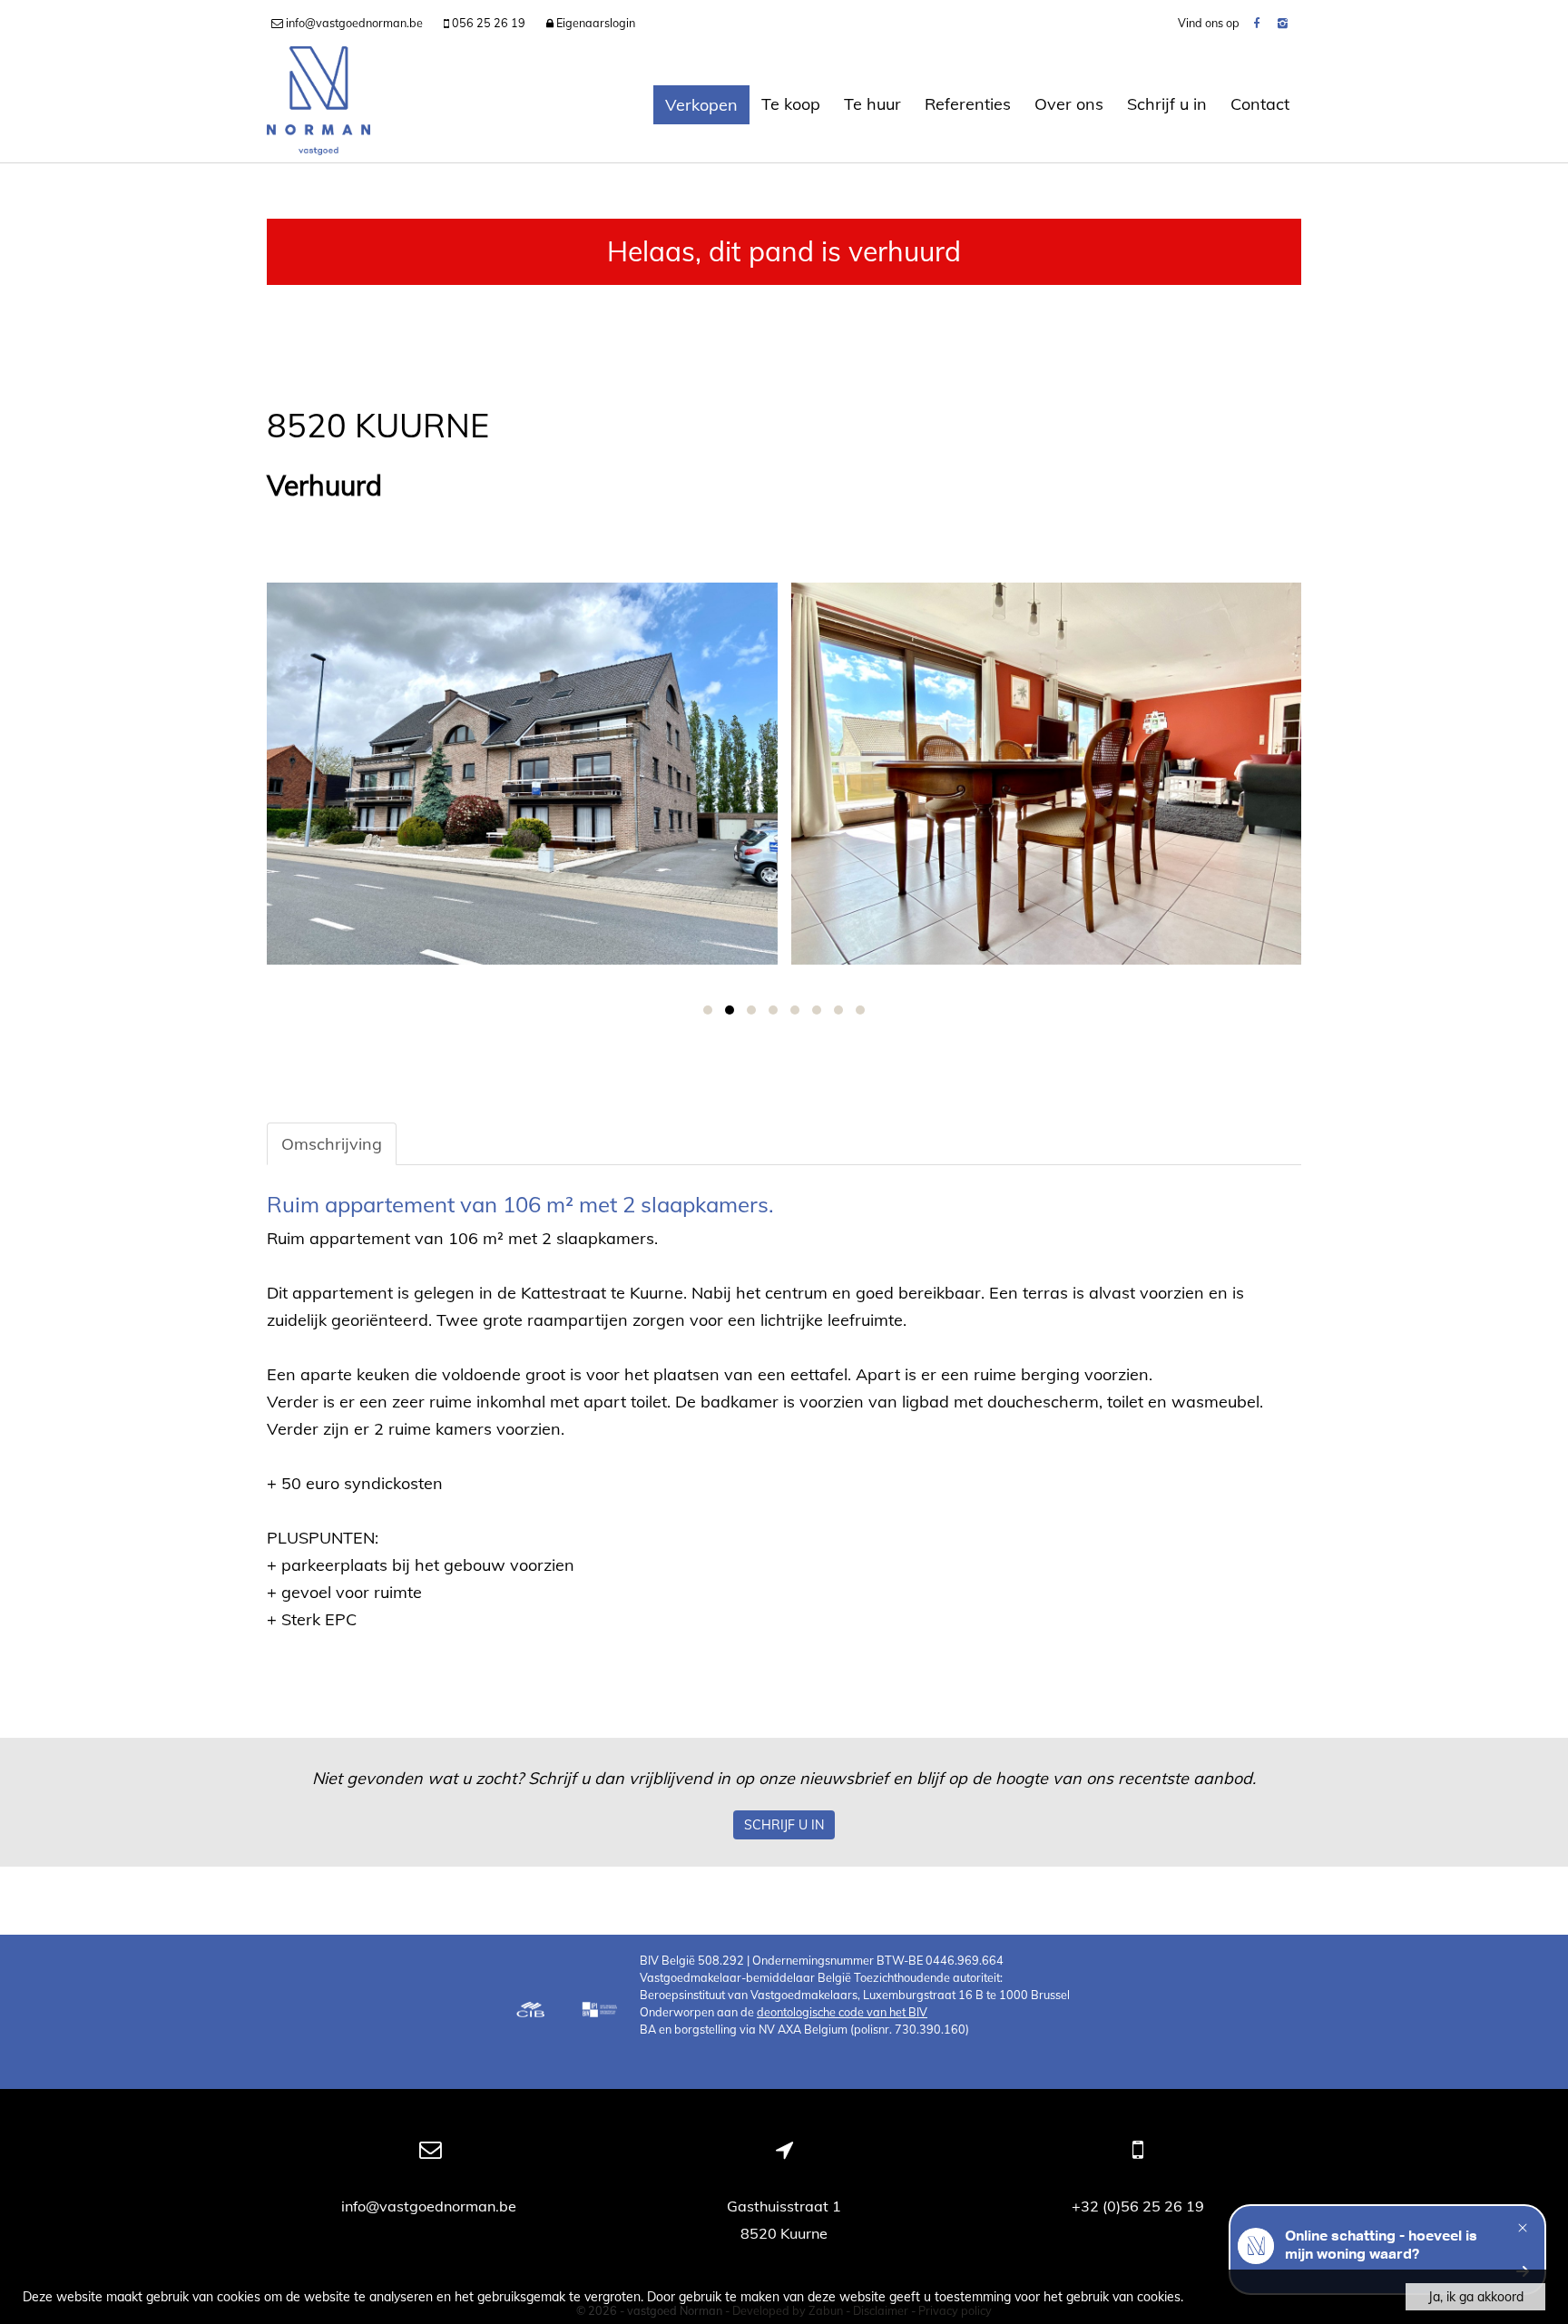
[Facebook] (1256, 23)
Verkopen (701, 105)
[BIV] (602, 2012)
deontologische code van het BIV (842, 2012)
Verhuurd (324, 486)
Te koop (791, 104)
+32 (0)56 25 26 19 (1138, 2206)
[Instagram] (1283, 23)
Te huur (872, 104)
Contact (1260, 104)
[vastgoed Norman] (318, 104)
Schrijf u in (1167, 104)
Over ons (1069, 104)
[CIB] (531, 2012)
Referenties (968, 104)
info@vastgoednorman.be (431, 2206)
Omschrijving (332, 1144)
